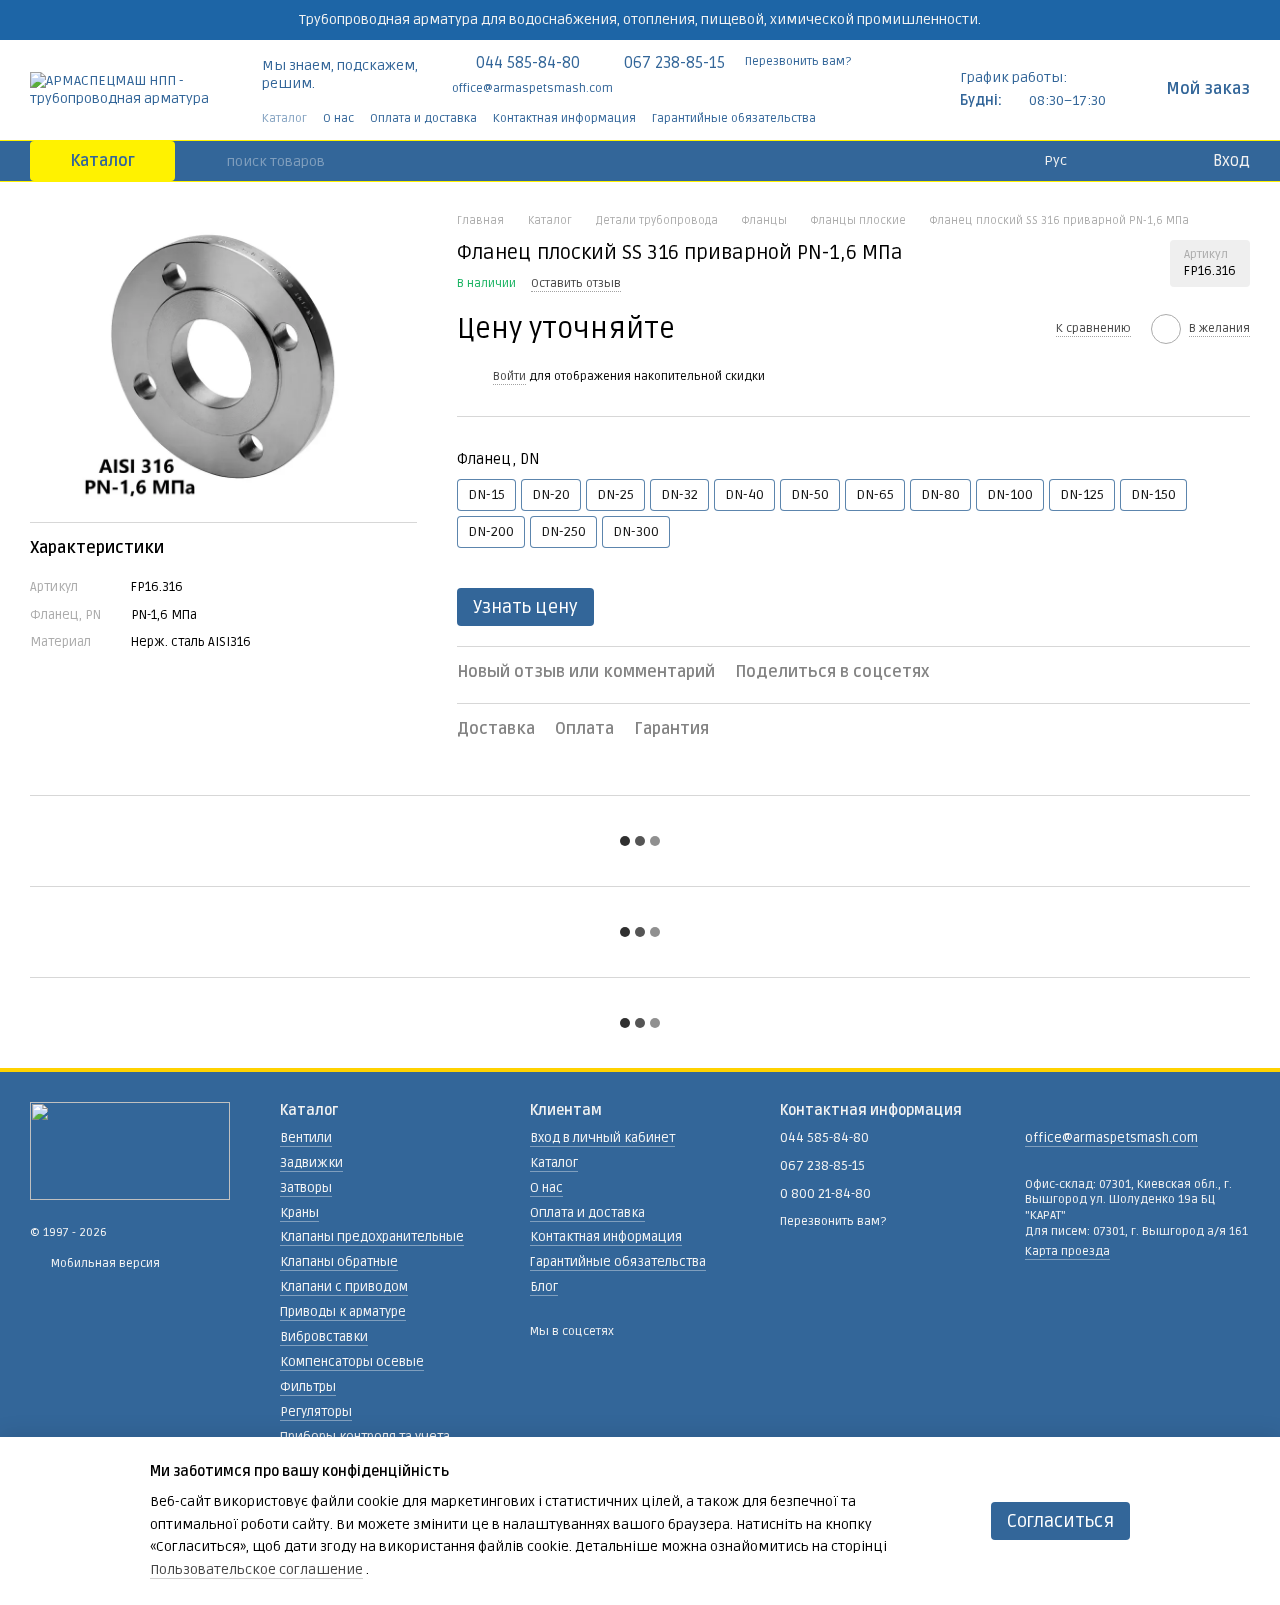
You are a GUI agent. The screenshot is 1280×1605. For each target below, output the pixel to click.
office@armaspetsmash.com (532, 88)
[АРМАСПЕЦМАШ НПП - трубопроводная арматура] (130, 1150)
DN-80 (940, 494)
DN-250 (563, 531)
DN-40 (744, 494)
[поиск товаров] (211, 161)
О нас (338, 118)
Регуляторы (316, 1412)
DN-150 (1153, 494)
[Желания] (1155, 161)
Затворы (306, 1188)
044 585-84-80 (528, 63)
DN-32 (679, 494)
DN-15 (486, 494)
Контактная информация (564, 118)
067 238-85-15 (674, 63)
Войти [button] (509, 376)
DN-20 (551, 494)
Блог (544, 1287)
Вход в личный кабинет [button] (602, 1138)
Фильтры (308, 1387)
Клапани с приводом (344, 1287)
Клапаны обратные (339, 1262)
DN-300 (636, 531)
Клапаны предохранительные (372, 1237)
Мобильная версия (104, 1263)
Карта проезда (1067, 1251)
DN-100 (1010, 494)
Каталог (284, 118)
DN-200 (491, 531)
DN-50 (810, 494)
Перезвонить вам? (798, 61)
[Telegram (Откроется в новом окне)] (872, 118)
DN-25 (615, 494)
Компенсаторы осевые (352, 1362)
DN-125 (1082, 494)
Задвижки (311, 1163)
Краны (299, 1213)
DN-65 (875, 494)
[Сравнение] (1115, 161)
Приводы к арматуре (343, 1312)
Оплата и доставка (423, 118)
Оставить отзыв (576, 283)
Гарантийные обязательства (734, 118)
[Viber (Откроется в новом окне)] (896, 118)
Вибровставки (324, 1337)
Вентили (306, 1138)
